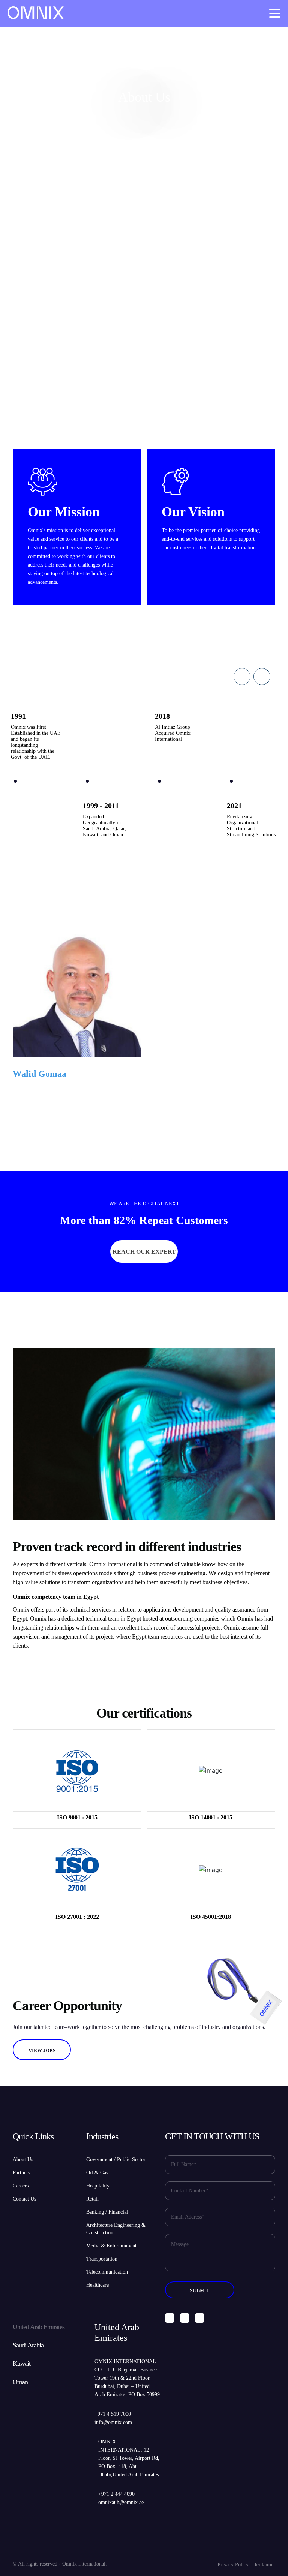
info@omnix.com (113, 2422)
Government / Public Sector (116, 2160)
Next (262, 677)
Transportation (102, 2259)
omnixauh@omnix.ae (121, 2502)
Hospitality (98, 2186)
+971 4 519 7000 (113, 2414)
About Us (23, 2160)
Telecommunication (107, 2272)
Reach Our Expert (144, 1252)
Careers (21, 2186)
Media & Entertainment (111, 2246)
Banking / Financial (107, 2212)
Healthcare (97, 2285)
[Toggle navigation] (275, 13)
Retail (92, 2199)
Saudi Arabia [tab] (28, 2345)
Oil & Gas (97, 2173)
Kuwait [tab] (22, 2364)
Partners (21, 2173)
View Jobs (42, 2050)
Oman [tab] (20, 2382)
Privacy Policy (233, 2565)
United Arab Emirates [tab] (39, 2327)
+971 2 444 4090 (116, 2494)
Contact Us (24, 2199)
